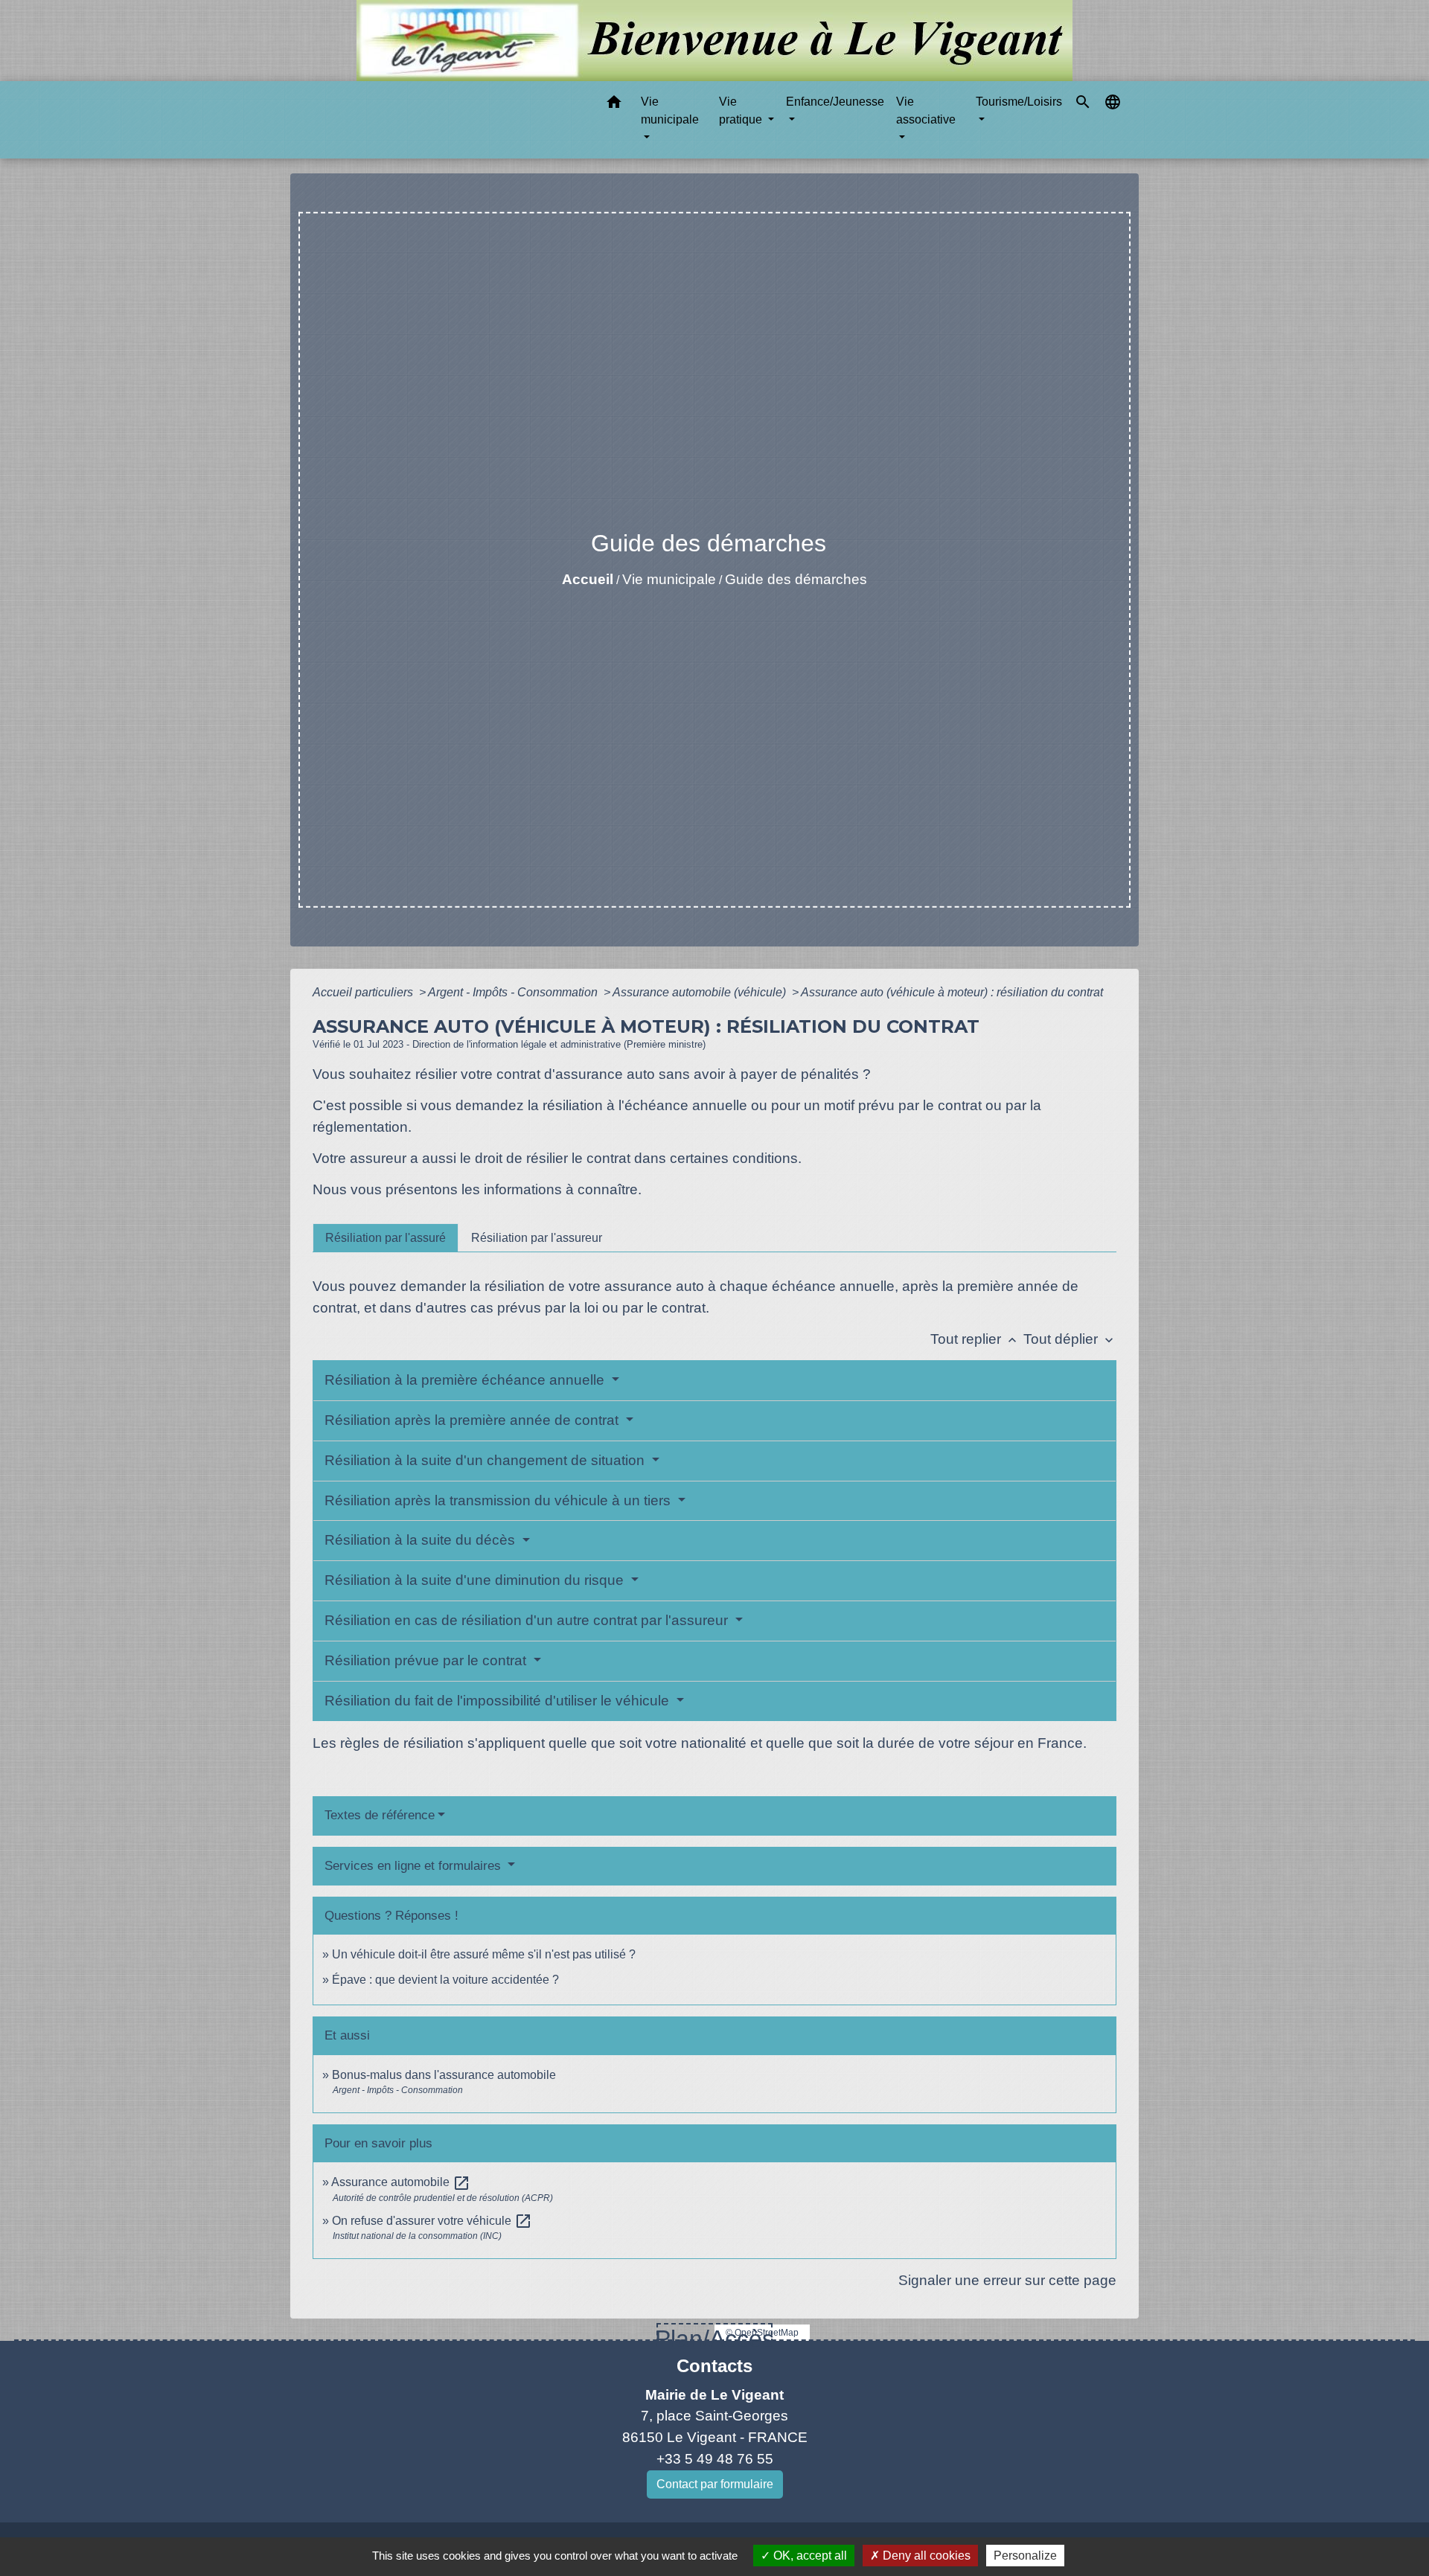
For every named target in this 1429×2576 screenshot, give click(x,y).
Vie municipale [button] (670, 110)
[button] (614, 105)
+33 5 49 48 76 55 (715, 2459)
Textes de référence (380, 1815)
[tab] (386, 1237)
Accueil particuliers (364, 992)
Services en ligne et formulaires (415, 1866)
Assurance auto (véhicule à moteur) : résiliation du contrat (952, 992)
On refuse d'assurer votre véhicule (432, 2221)
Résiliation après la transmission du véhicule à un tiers (499, 1500)
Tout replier (975, 1339)
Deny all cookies (925, 2556)
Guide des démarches (796, 579)
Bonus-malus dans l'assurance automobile (444, 2075)
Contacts (714, 2366)
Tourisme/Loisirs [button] (1019, 102)
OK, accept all (809, 2556)
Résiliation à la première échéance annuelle (466, 1380)
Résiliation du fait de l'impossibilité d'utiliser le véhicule (499, 1701)
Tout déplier (1070, 1339)
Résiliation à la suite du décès (422, 1540)
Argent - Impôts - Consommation (514, 992)
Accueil (588, 579)
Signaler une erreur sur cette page (1007, 2280)
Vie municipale (669, 579)
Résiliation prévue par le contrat (427, 1660)
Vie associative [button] (926, 110)
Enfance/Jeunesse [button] (835, 102)
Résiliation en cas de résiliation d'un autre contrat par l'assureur (528, 1620)
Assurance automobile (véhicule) (701, 992)
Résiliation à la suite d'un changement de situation (486, 1460)
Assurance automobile (401, 2182)
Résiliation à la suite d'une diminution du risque (476, 1580)
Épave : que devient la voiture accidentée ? (445, 1980)
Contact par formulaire (715, 2484)
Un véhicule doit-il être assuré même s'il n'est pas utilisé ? (484, 1954)
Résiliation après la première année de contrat (473, 1420)
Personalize (1025, 2556)
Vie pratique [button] (742, 110)
